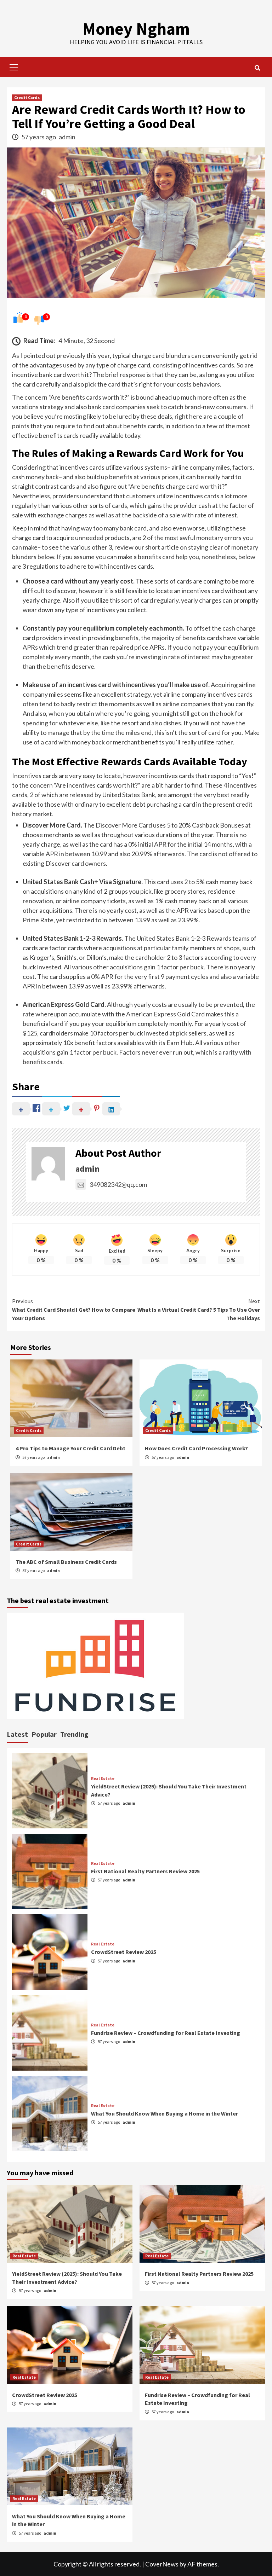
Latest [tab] (17, 1734)
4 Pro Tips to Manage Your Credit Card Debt (70, 1448)
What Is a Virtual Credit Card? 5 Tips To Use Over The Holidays (199, 1310)
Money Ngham (136, 29)
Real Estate (103, 1779)
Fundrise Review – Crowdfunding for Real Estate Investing (166, 2033)
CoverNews (162, 2564)
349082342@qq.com (118, 1184)
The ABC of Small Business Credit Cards (66, 1562)
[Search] (257, 68)
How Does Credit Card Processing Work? (196, 1448)
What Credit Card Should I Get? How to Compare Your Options (74, 1310)
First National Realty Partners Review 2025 (145, 1871)
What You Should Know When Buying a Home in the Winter (165, 2113)
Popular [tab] (44, 1734)
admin (67, 137)
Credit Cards (27, 97)
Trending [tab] (74, 1734)
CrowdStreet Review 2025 (124, 1952)
